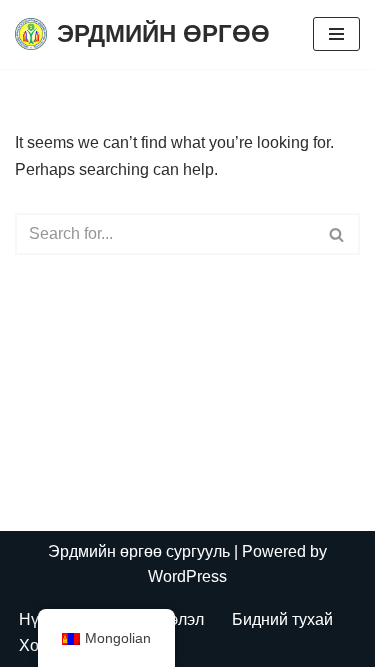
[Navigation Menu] (336, 34)
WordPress (187, 576)
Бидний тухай (282, 619)
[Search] (337, 234)
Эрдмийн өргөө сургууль (139, 551)
